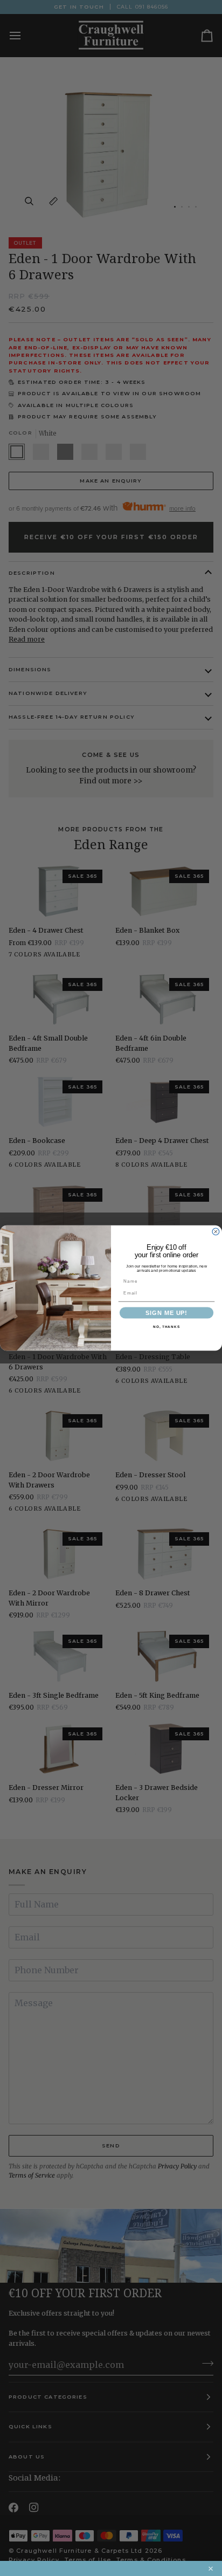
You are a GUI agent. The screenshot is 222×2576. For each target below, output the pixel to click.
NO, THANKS (166, 1327)
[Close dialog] (216, 1232)
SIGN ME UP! (166, 1313)
